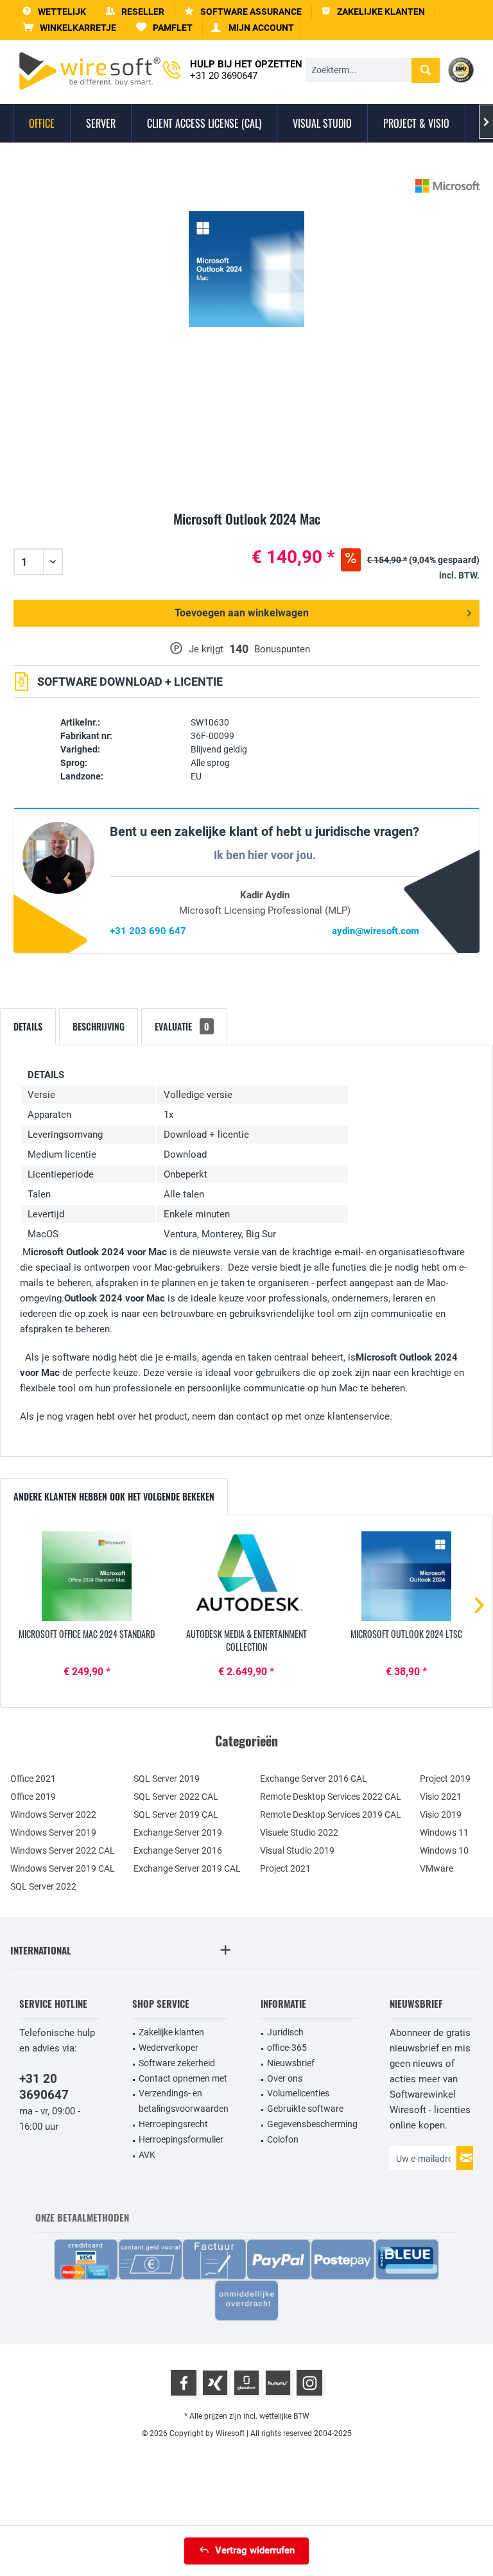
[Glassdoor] (246, 2383)
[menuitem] (70, 28)
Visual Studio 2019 (297, 1850)
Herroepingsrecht (173, 2124)
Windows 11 (444, 1832)
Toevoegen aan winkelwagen (242, 613)
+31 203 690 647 (148, 931)
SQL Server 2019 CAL (176, 1815)
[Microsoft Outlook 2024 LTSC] (406, 1576)
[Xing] (215, 2383)
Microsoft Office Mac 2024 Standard (87, 1634)
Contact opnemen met (183, 2078)
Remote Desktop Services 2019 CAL (331, 1815)
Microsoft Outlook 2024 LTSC (406, 1634)
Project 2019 (445, 1779)
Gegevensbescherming (312, 2124)
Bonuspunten (282, 649)
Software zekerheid (177, 2063)
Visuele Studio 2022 (299, 1832)
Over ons (285, 2078)
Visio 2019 (441, 1815)
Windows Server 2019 (53, 1832)
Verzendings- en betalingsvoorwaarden (184, 2101)
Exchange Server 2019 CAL (187, 1868)
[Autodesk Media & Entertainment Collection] (247, 1576)
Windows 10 (444, 1850)
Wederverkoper (169, 2048)
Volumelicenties (298, 2093)
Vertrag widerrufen (255, 2550)
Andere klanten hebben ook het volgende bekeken (114, 1496)
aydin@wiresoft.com (376, 931)
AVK (147, 2155)
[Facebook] (184, 2383)
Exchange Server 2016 (178, 1850)
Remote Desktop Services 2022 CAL (331, 1797)
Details (28, 1026)
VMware (437, 1868)
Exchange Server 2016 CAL (314, 1779)
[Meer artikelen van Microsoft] (447, 186)
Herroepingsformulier (181, 2139)
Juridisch (285, 2032)
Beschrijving (99, 1026)
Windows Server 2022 (53, 1815)
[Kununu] (278, 2383)
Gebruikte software (305, 2109)
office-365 (287, 2048)
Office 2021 (33, 1779)
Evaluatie (182, 1026)
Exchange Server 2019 (178, 1832)
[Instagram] (309, 2383)
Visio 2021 (441, 1797)
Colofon (283, 2139)
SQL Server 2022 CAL (176, 1797)
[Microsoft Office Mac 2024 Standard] (87, 1576)
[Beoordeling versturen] (246, 534)
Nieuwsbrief (291, 2063)
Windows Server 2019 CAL (63, 1868)
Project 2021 (285, 1868)
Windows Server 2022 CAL (63, 1850)
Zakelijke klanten (171, 2032)
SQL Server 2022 (43, 1886)
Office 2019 (33, 1797)
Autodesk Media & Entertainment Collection (246, 1640)
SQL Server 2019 (167, 1779)
